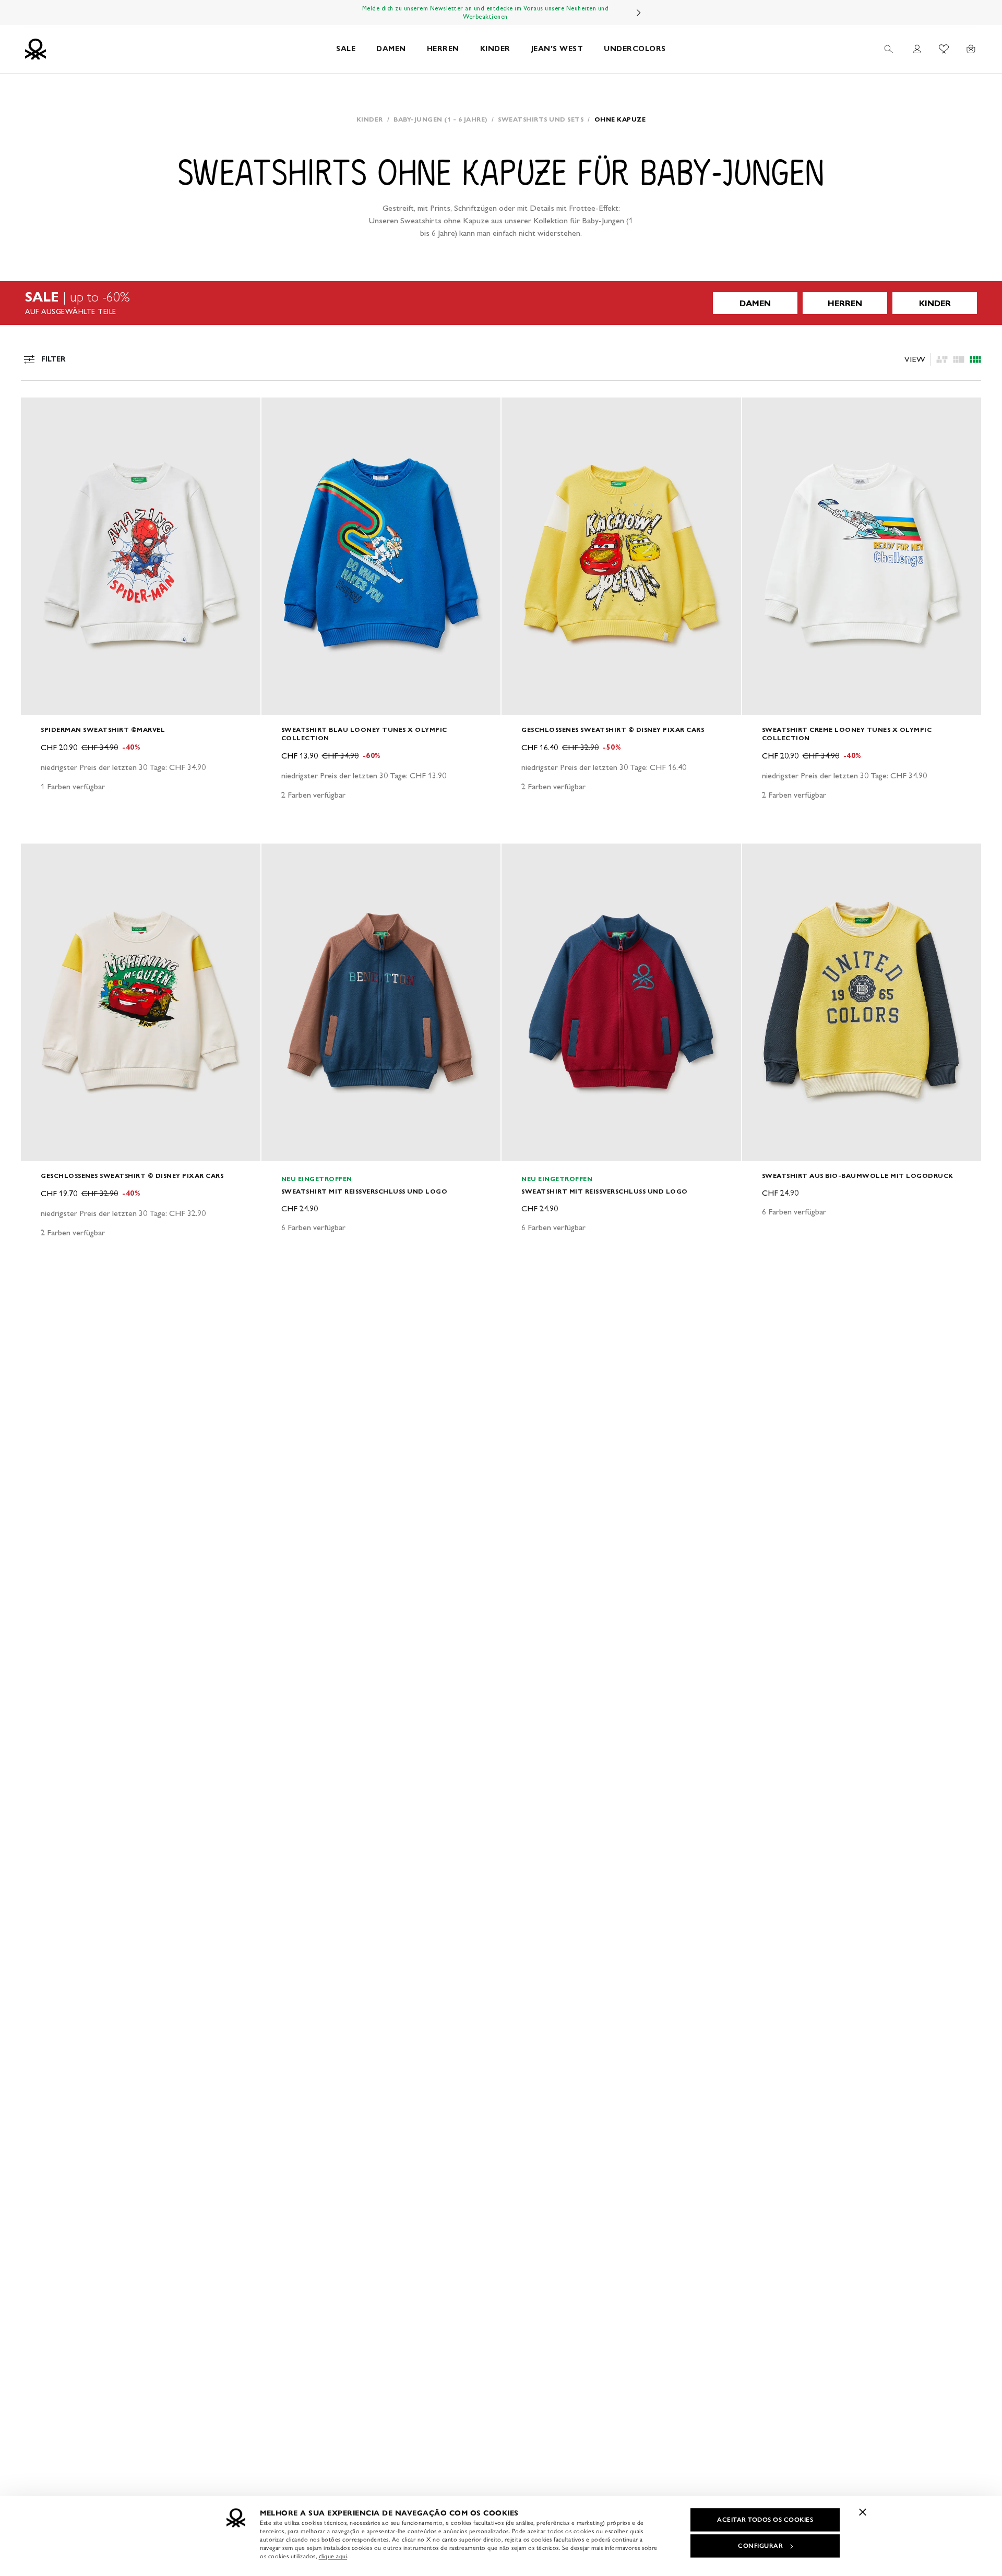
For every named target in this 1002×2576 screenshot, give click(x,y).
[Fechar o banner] (863, 2512)
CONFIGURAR (760, 2546)
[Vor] (639, 13)
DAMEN (391, 49)
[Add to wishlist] (38, 411)
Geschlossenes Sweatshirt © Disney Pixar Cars (613, 730)
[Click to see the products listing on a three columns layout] (975, 359)
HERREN (443, 49)
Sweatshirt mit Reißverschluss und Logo (365, 1191)
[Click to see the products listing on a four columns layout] (959, 359)
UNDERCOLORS (635, 49)
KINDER (495, 49)
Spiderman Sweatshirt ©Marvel (103, 730)
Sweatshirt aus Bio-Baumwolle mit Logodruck (858, 1176)
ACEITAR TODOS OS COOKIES (765, 2520)
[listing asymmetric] (942, 359)
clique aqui (333, 2556)
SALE (346, 49)
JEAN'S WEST (557, 49)
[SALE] (501, 303)
